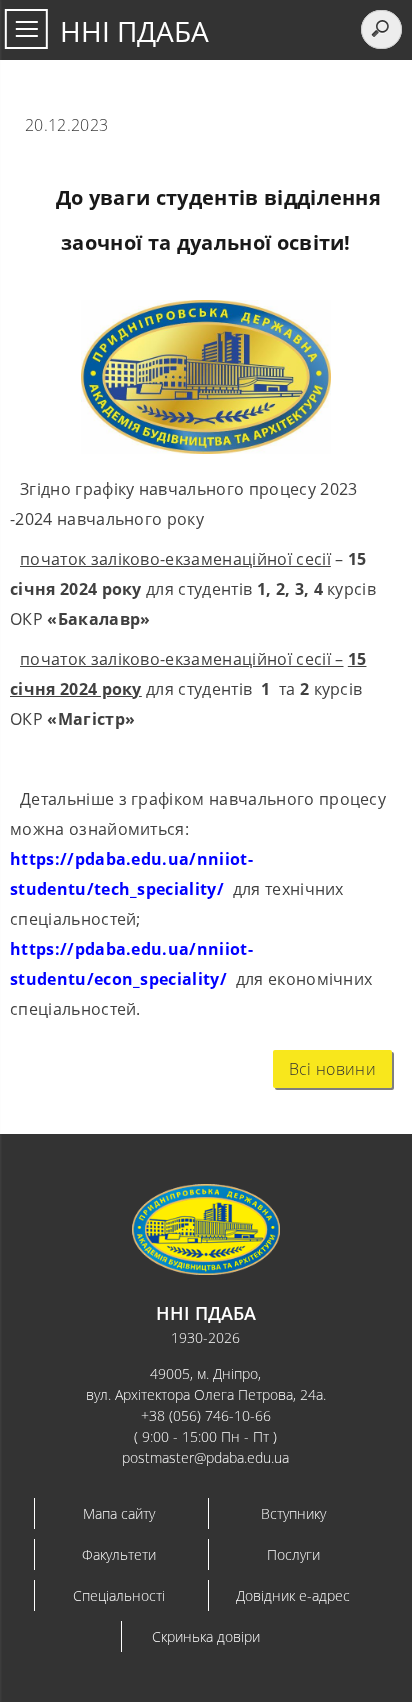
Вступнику (293, 1513)
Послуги (293, 1554)
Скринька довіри (206, 1636)
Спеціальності (119, 1595)
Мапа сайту (119, 1513)
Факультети (119, 1554)
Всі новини (332, 1069)
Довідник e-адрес (293, 1595)
